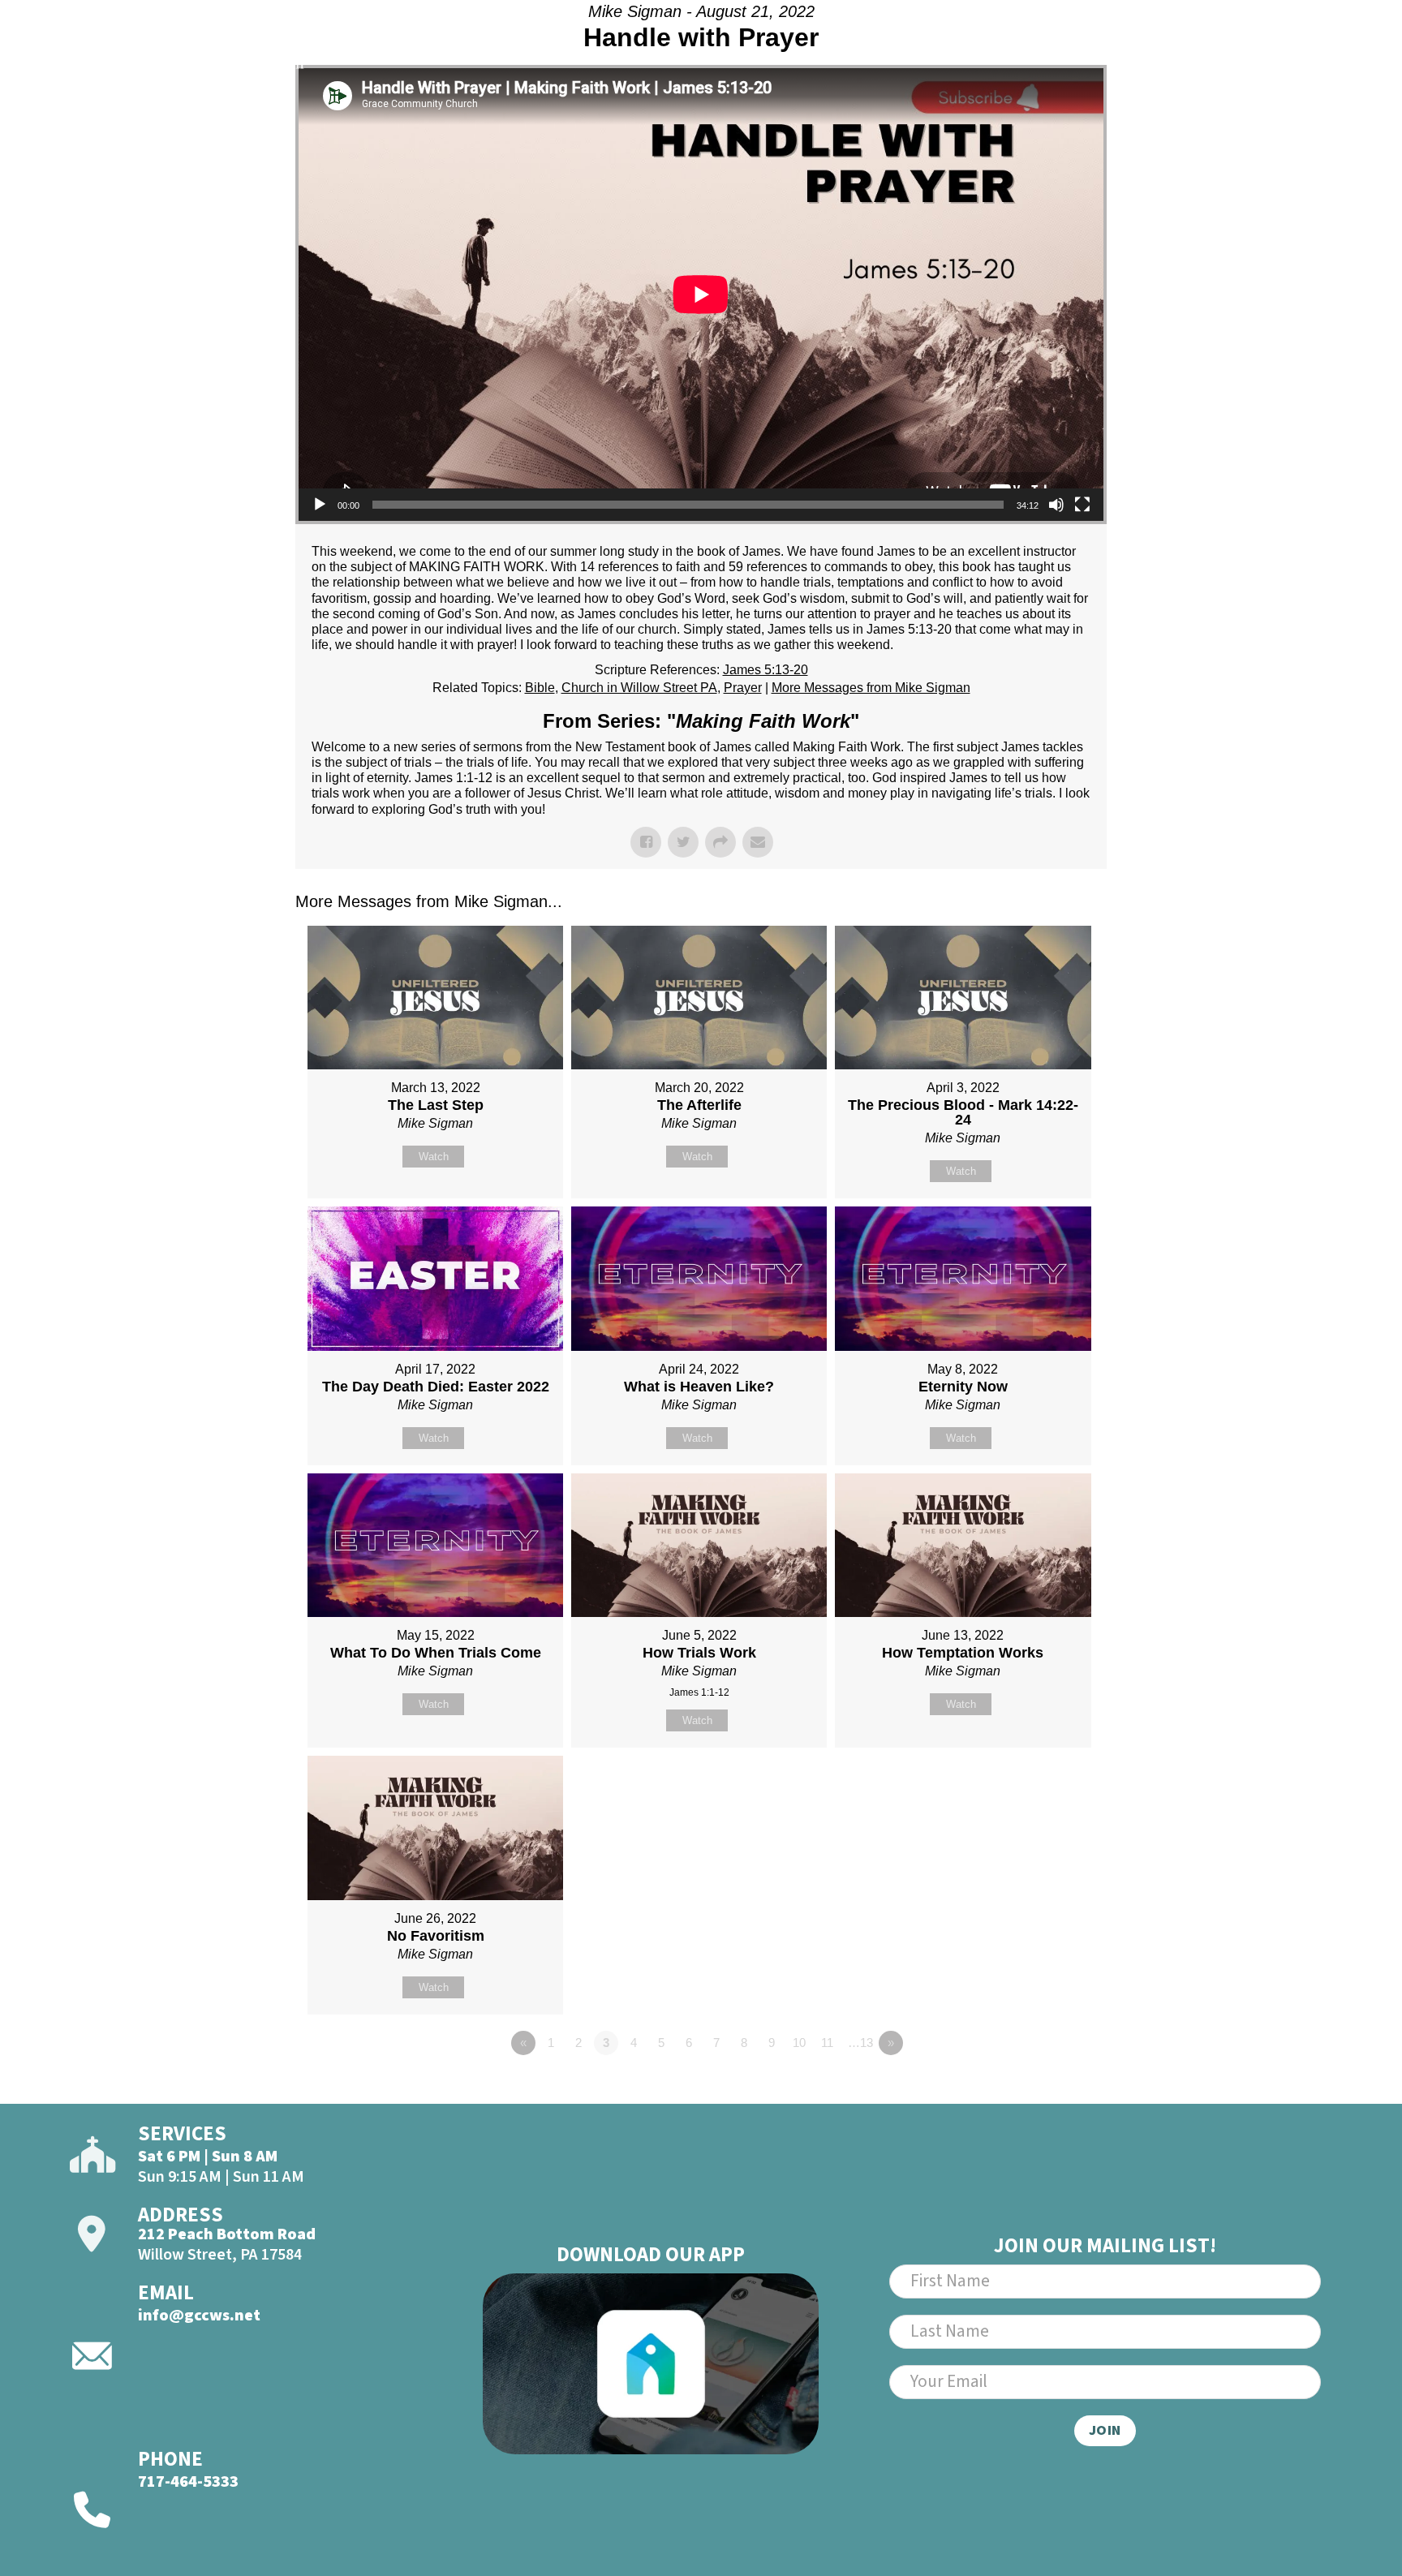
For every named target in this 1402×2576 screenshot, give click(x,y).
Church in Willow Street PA (639, 688)
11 (827, 2043)
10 (799, 2043)
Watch (434, 1157)
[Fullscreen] (1082, 505)
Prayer (743, 688)
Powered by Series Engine (1047, 2088)
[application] (701, 295)
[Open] (1308, 54)
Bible (540, 688)
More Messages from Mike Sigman (871, 688)
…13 (860, 2043)
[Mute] (1056, 505)
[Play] (320, 505)
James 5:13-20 (766, 670)
